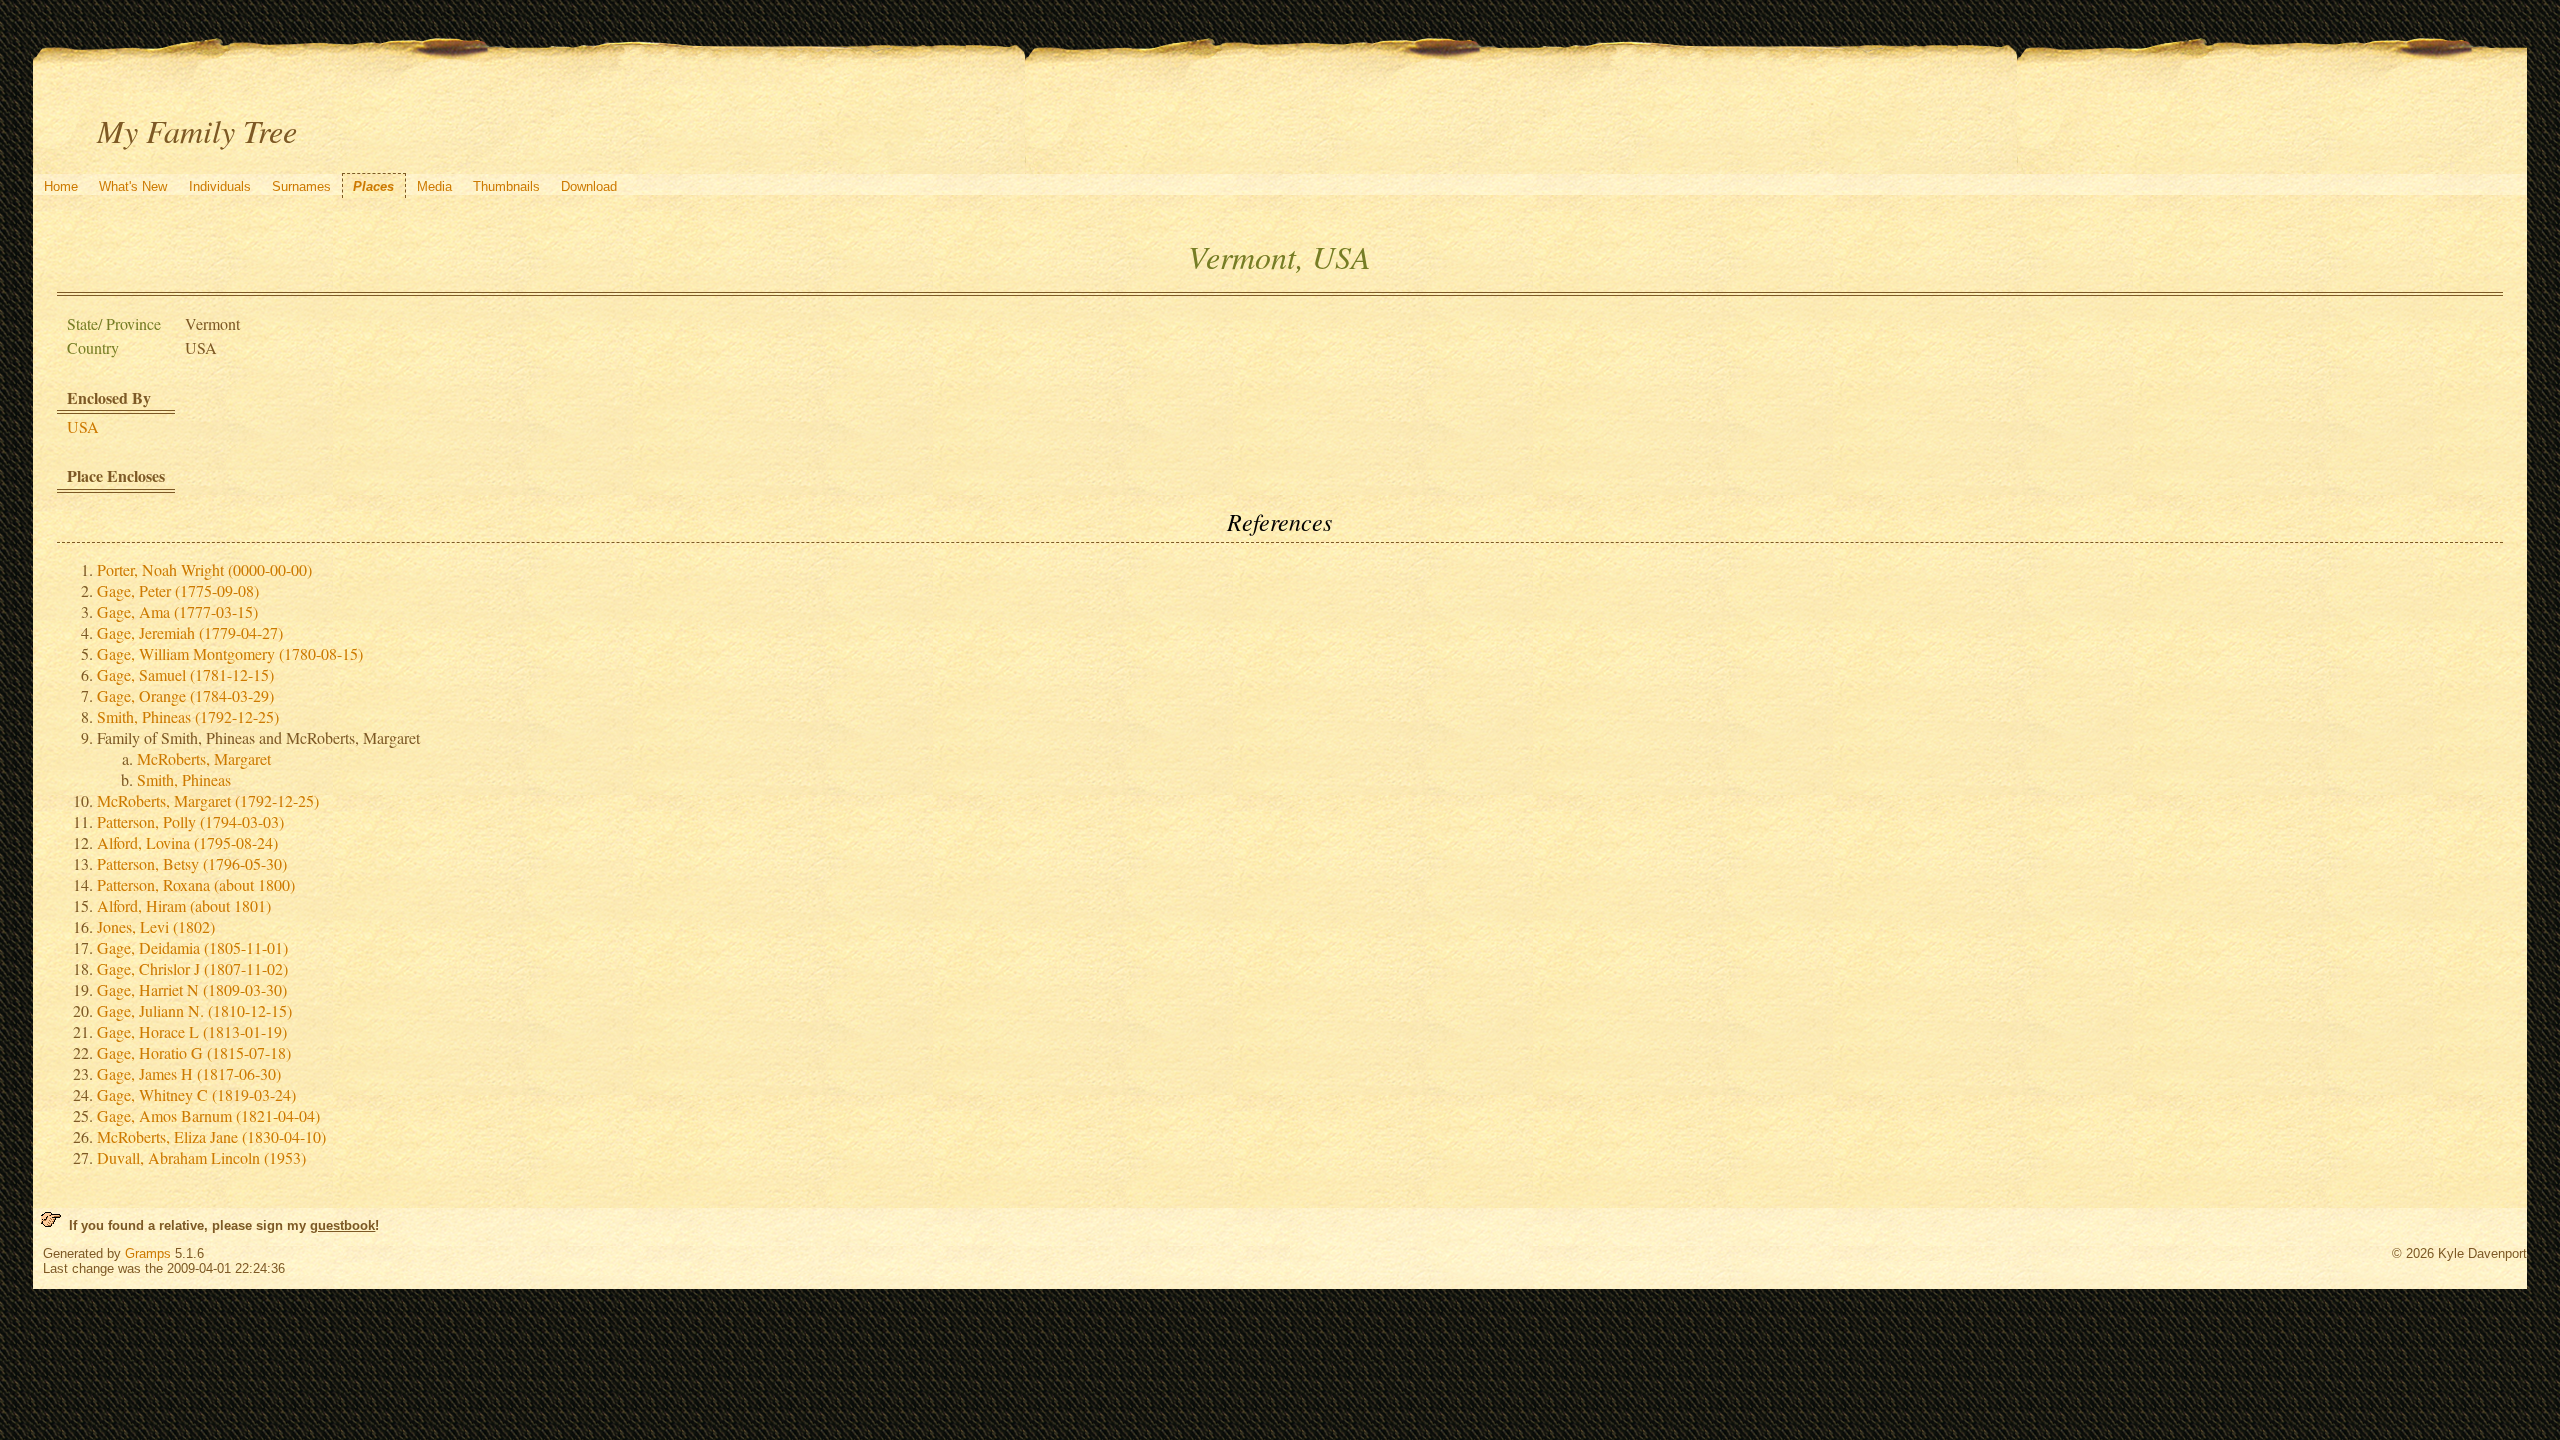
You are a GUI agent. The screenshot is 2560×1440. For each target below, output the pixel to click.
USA (83, 426)
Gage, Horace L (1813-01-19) (192, 1031)
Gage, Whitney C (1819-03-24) (196, 1094)
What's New (133, 186)
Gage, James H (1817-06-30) (189, 1073)
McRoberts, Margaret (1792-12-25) (208, 800)
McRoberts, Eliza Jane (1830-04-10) (211, 1136)
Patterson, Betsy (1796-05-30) (192, 863)
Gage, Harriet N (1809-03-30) (192, 989)
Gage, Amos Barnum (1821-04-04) (208, 1115)
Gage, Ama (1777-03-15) (177, 611)
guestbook (342, 1225)
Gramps (148, 1253)
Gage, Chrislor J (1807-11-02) (192, 968)
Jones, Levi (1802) (156, 926)
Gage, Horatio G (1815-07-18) (194, 1052)
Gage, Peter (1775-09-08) (178, 590)
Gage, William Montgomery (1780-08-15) (230, 653)
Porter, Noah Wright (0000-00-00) (204, 569)
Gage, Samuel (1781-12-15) (185, 674)
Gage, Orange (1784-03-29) (185, 695)
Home (61, 186)
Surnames (301, 186)
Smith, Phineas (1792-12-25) (188, 716)
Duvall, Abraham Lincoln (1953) (201, 1157)
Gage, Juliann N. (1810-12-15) (194, 1010)
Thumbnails (506, 186)
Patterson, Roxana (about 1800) (196, 884)
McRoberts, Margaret (204, 758)
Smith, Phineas (184, 779)
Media (434, 186)
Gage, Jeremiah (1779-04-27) (190, 632)
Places (373, 186)
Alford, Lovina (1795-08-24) (187, 842)
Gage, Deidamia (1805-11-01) (192, 947)
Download (589, 186)
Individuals (220, 186)
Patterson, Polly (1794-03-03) (190, 821)
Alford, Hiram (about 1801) (184, 905)
